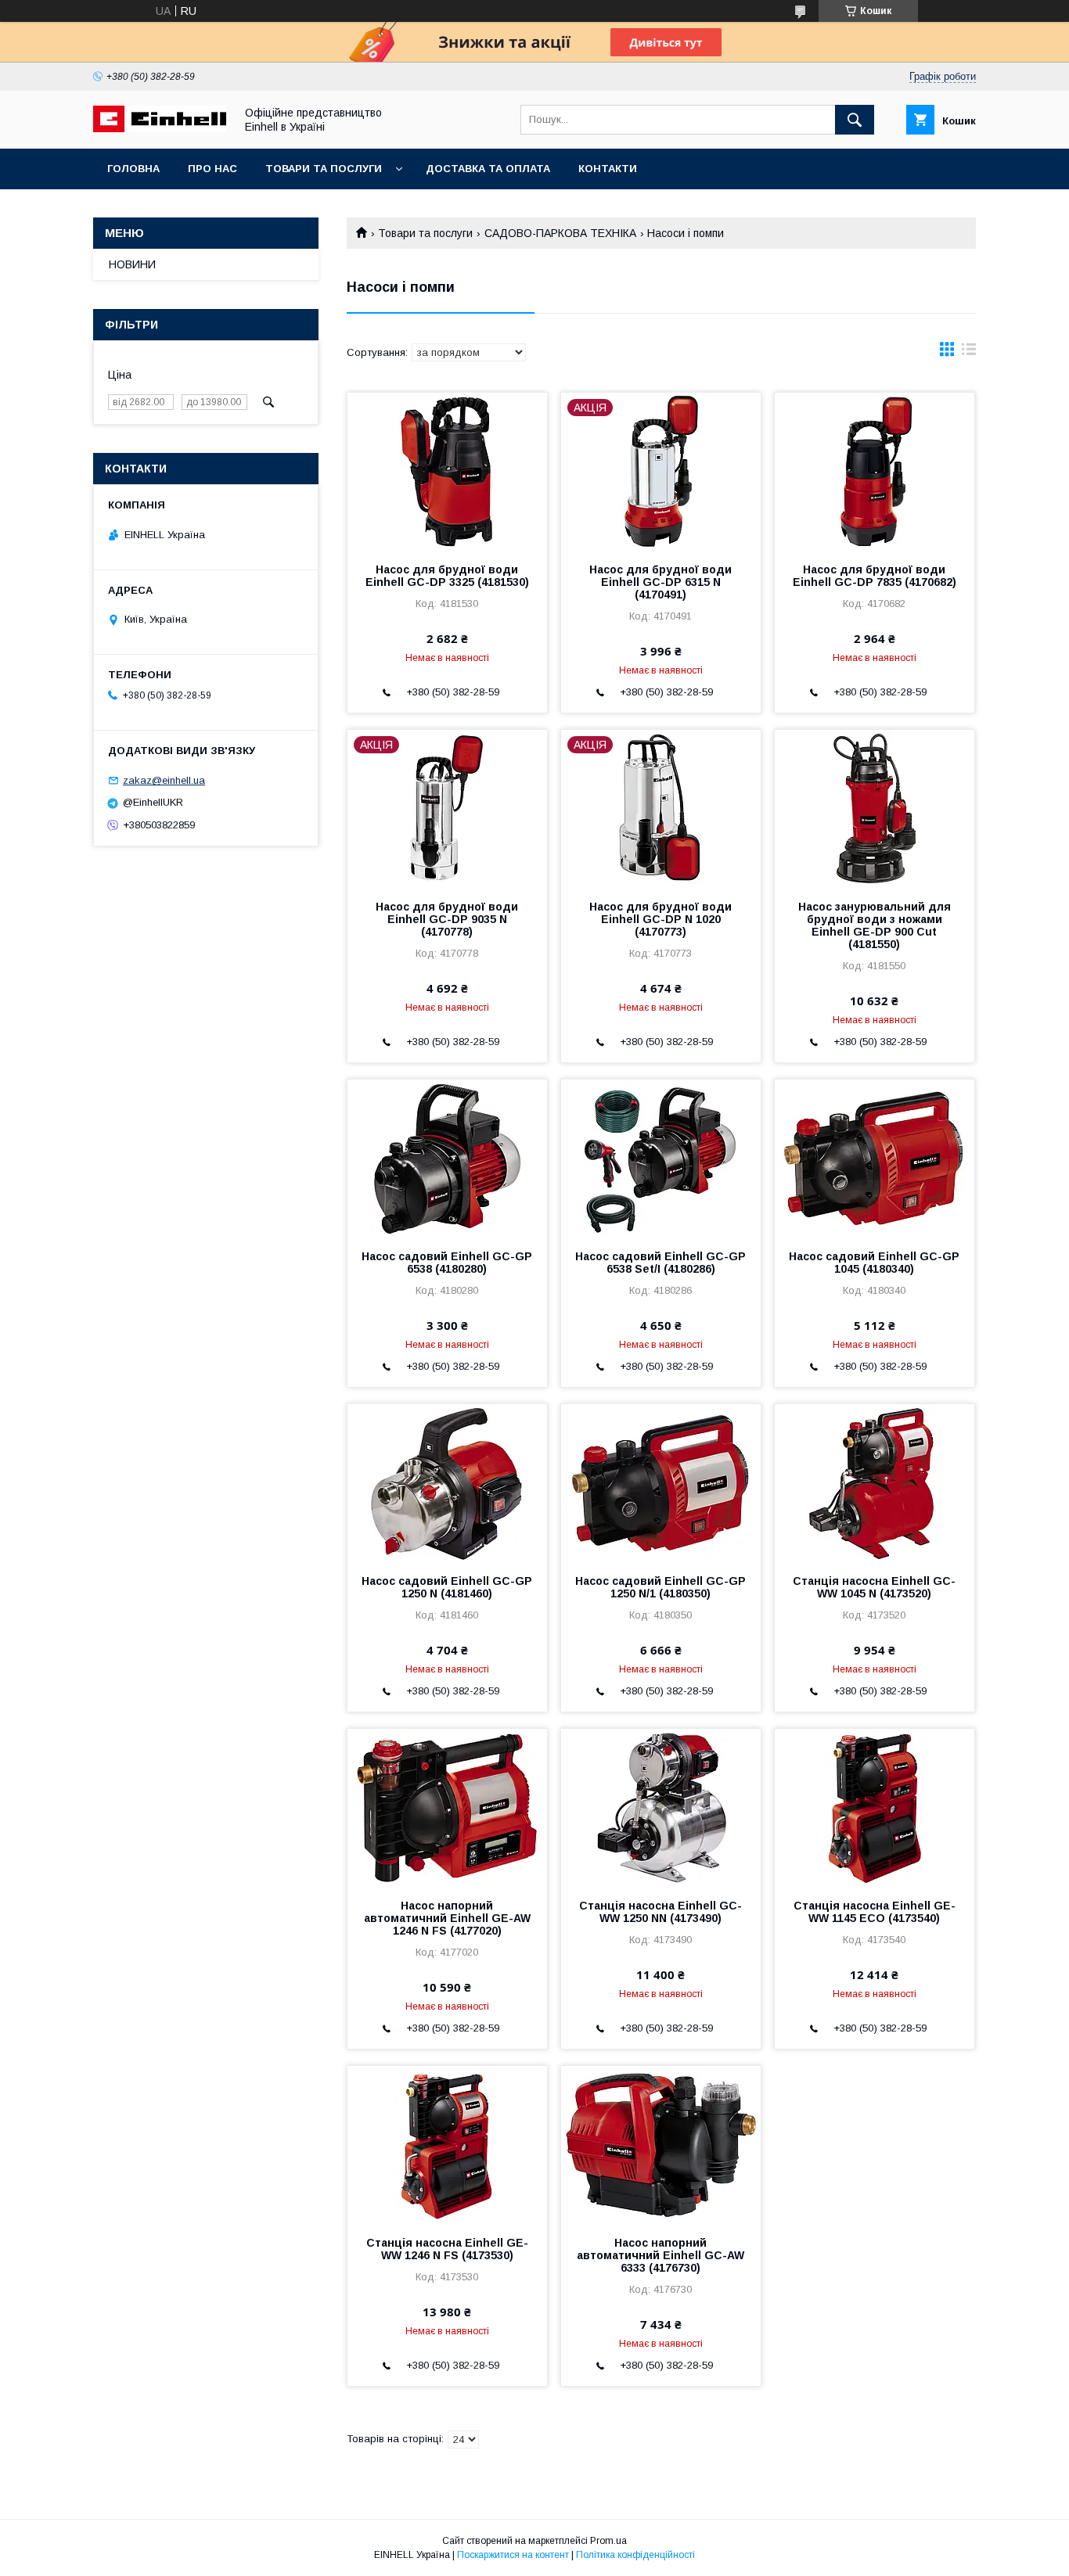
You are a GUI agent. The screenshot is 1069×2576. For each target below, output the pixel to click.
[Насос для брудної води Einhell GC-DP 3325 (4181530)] (447, 471)
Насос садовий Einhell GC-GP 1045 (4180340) (874, 1263)
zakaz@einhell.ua (164, 780)
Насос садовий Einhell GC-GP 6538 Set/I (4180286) (660, 1263)
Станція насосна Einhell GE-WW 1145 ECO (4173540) (875, 1912)
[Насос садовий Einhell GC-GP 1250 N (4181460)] (447, 1482)
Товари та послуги (324, 169)
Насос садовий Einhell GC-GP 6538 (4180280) (447, 1263)
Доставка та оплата (488, 169)
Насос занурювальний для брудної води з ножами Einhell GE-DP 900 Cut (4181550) (875, 925)
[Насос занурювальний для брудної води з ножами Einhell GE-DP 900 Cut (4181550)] (875, 808)
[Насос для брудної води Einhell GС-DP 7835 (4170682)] (875, 471)
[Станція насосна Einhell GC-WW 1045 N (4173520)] (875, 1482)
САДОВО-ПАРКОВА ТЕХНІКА (560, 233)
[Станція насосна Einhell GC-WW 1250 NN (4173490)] (661, 1807)
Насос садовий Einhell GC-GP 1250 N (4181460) (447, 1587)
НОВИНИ (132, 264)
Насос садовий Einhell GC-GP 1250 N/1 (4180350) (660, 1587)
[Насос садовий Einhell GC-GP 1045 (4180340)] (875, 1158)
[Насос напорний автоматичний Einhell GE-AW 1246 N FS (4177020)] (447, 1807)
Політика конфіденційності (635, 2555)
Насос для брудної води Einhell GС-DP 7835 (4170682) (875, 576)
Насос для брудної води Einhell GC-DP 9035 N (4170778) (447, 919)
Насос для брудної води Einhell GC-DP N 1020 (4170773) (660, 919)
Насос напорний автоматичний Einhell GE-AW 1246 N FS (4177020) (447, 1918)
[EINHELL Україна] (160, 128)
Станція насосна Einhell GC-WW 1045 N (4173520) (874, 1587)
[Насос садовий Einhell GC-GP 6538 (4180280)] (447, 1158)
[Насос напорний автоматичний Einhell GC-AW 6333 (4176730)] (661, 2144)
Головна (133, 169)
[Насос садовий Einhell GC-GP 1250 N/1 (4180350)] (661, 1482)
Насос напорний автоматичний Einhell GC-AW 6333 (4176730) (660, 2255)
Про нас (212, 169)
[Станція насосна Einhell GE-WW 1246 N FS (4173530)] (447, 2144)
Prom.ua (608, 2541)
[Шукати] (855, 120)
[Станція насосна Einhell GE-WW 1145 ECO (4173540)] (875, 1807)
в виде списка (969, 353)
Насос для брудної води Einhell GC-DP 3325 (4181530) (447, 576)
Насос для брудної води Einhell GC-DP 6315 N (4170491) (660, 582)
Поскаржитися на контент (513, 2555)
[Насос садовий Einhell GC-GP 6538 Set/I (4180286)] (661, 1158)
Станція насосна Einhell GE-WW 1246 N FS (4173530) (447, 2249)
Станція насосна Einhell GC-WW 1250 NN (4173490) (660, 1912)
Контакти (608, 169)
